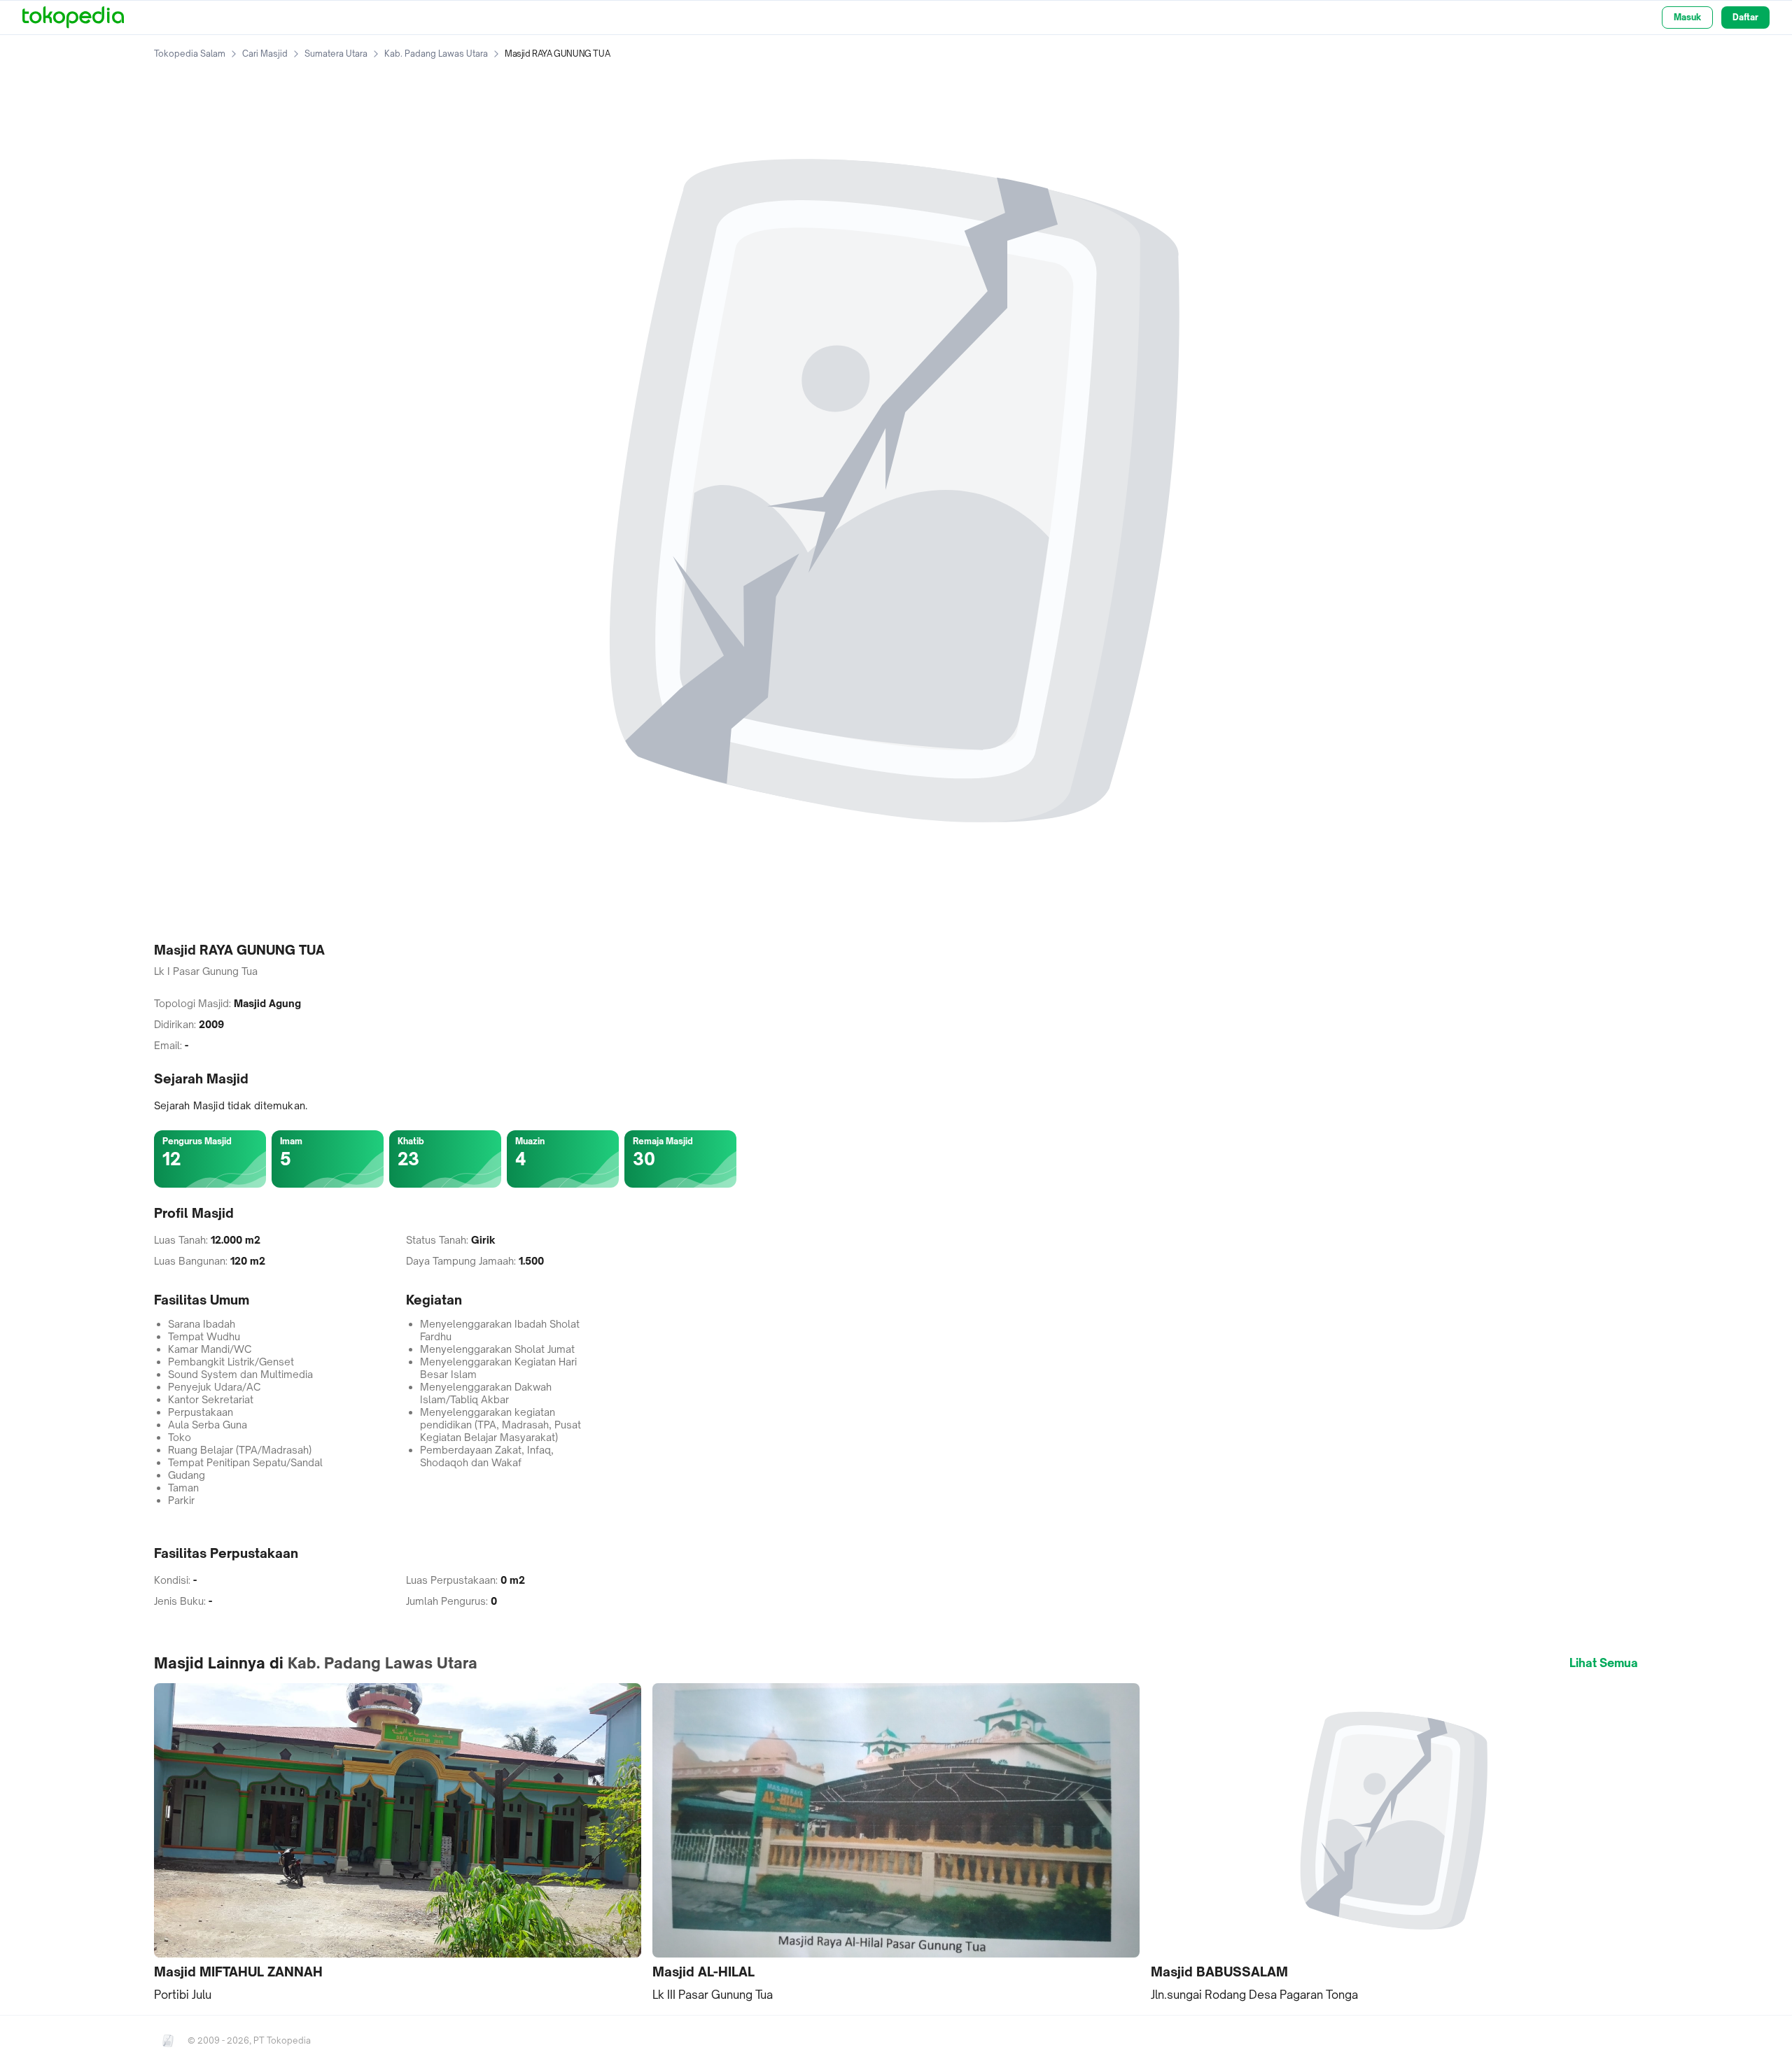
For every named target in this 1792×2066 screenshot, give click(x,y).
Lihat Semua (1604, 1663)
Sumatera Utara (336, 54)
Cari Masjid (265, 54)
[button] (398, 1843)
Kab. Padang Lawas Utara (436, 54)
